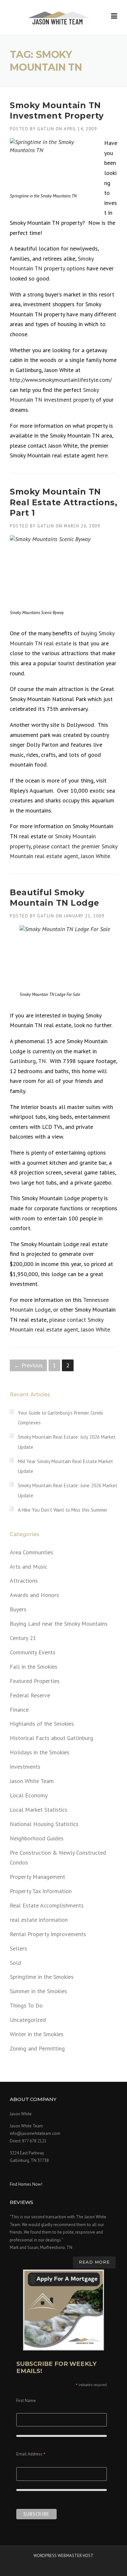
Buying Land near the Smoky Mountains (59, 1624)
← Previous (28, 1365)
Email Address (31, 2455)
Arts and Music (28, 1567)
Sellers (18, 1948)
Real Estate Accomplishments (47, 1905)
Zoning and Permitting (37, 2048)
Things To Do (26, 2005)
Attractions (24, 1581)
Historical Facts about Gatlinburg (51, 1738)
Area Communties (31, 1552)
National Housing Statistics (44, 1824)
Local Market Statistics (39, 1810)
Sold (15, 1963)
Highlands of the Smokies (42, 1724)
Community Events (33, 1652)
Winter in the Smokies (37, 2034)
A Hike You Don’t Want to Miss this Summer (63, 1510)
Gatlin (46, 129)
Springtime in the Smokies (42, 1977)
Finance (19, 1710)
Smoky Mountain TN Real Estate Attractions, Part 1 (63, 502)
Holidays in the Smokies (40, 1752)
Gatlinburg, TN (28, 1061)
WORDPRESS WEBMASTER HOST (63, 2556)
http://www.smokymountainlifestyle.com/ (61, 380)
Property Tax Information (41, 1891)
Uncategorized (28, 2020)
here (102, 455)
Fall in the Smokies (34, 1667)
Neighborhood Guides (37, 1838)
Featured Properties (35, 1681)
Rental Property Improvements (48, 1934)
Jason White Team (32, 1781)
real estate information (39, 1920)
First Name (26, 2401)
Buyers (18, 1609)
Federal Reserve (30, 1695)
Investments (25, 1767)
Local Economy (29, 1795)
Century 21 (23, 1638)
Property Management (37, 1877)
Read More (94, 2262)
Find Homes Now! (26, 2184)
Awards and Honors (34, 1595)
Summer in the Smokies (38, 1991)
